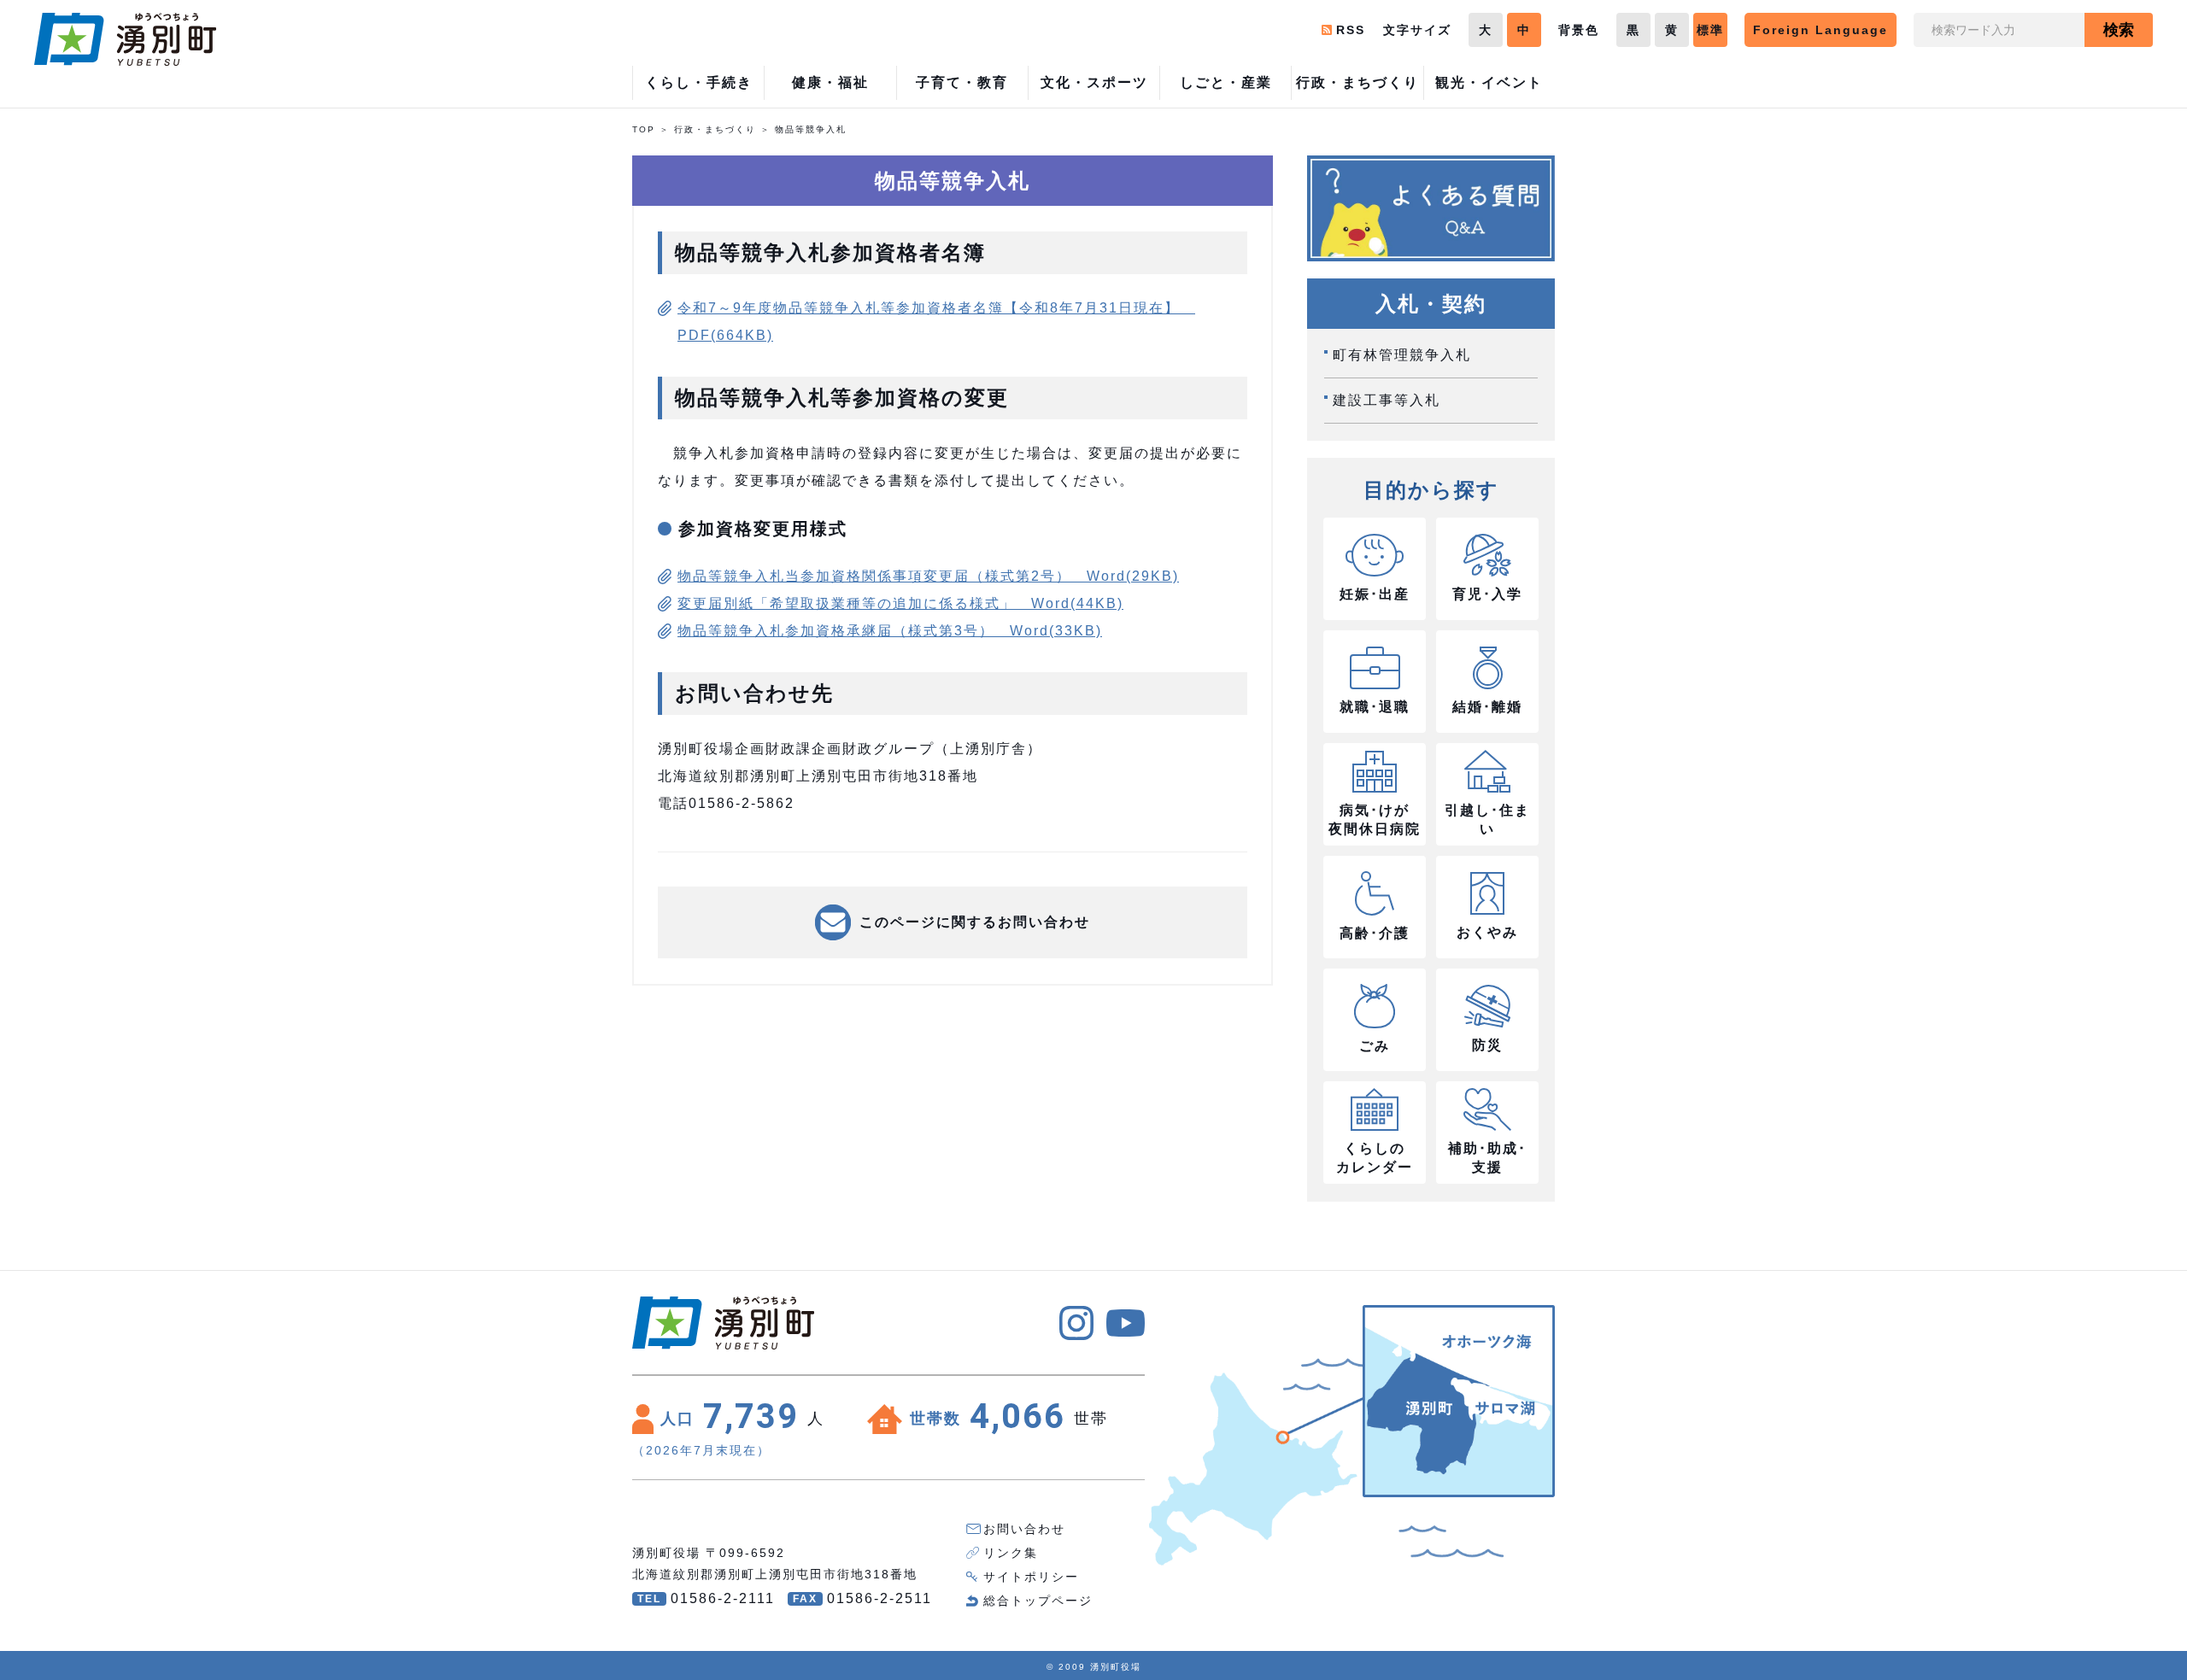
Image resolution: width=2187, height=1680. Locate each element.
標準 (1710, 30)
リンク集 (1011, 1553)
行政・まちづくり (715, 129)
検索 (2119, 30)
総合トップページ (1038, 1601)
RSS (1351, 30)
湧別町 (125, 39)
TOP (644, 129)
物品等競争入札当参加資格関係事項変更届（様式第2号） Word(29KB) (928, 576)
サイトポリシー (1031, 1577)
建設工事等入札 (1387, 400)
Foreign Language (1821, 30)
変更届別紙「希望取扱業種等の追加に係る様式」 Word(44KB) (900, 603)
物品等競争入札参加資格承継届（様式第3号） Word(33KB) (890, 631)
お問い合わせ (1024, 1529)
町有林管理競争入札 (1402, 355)
